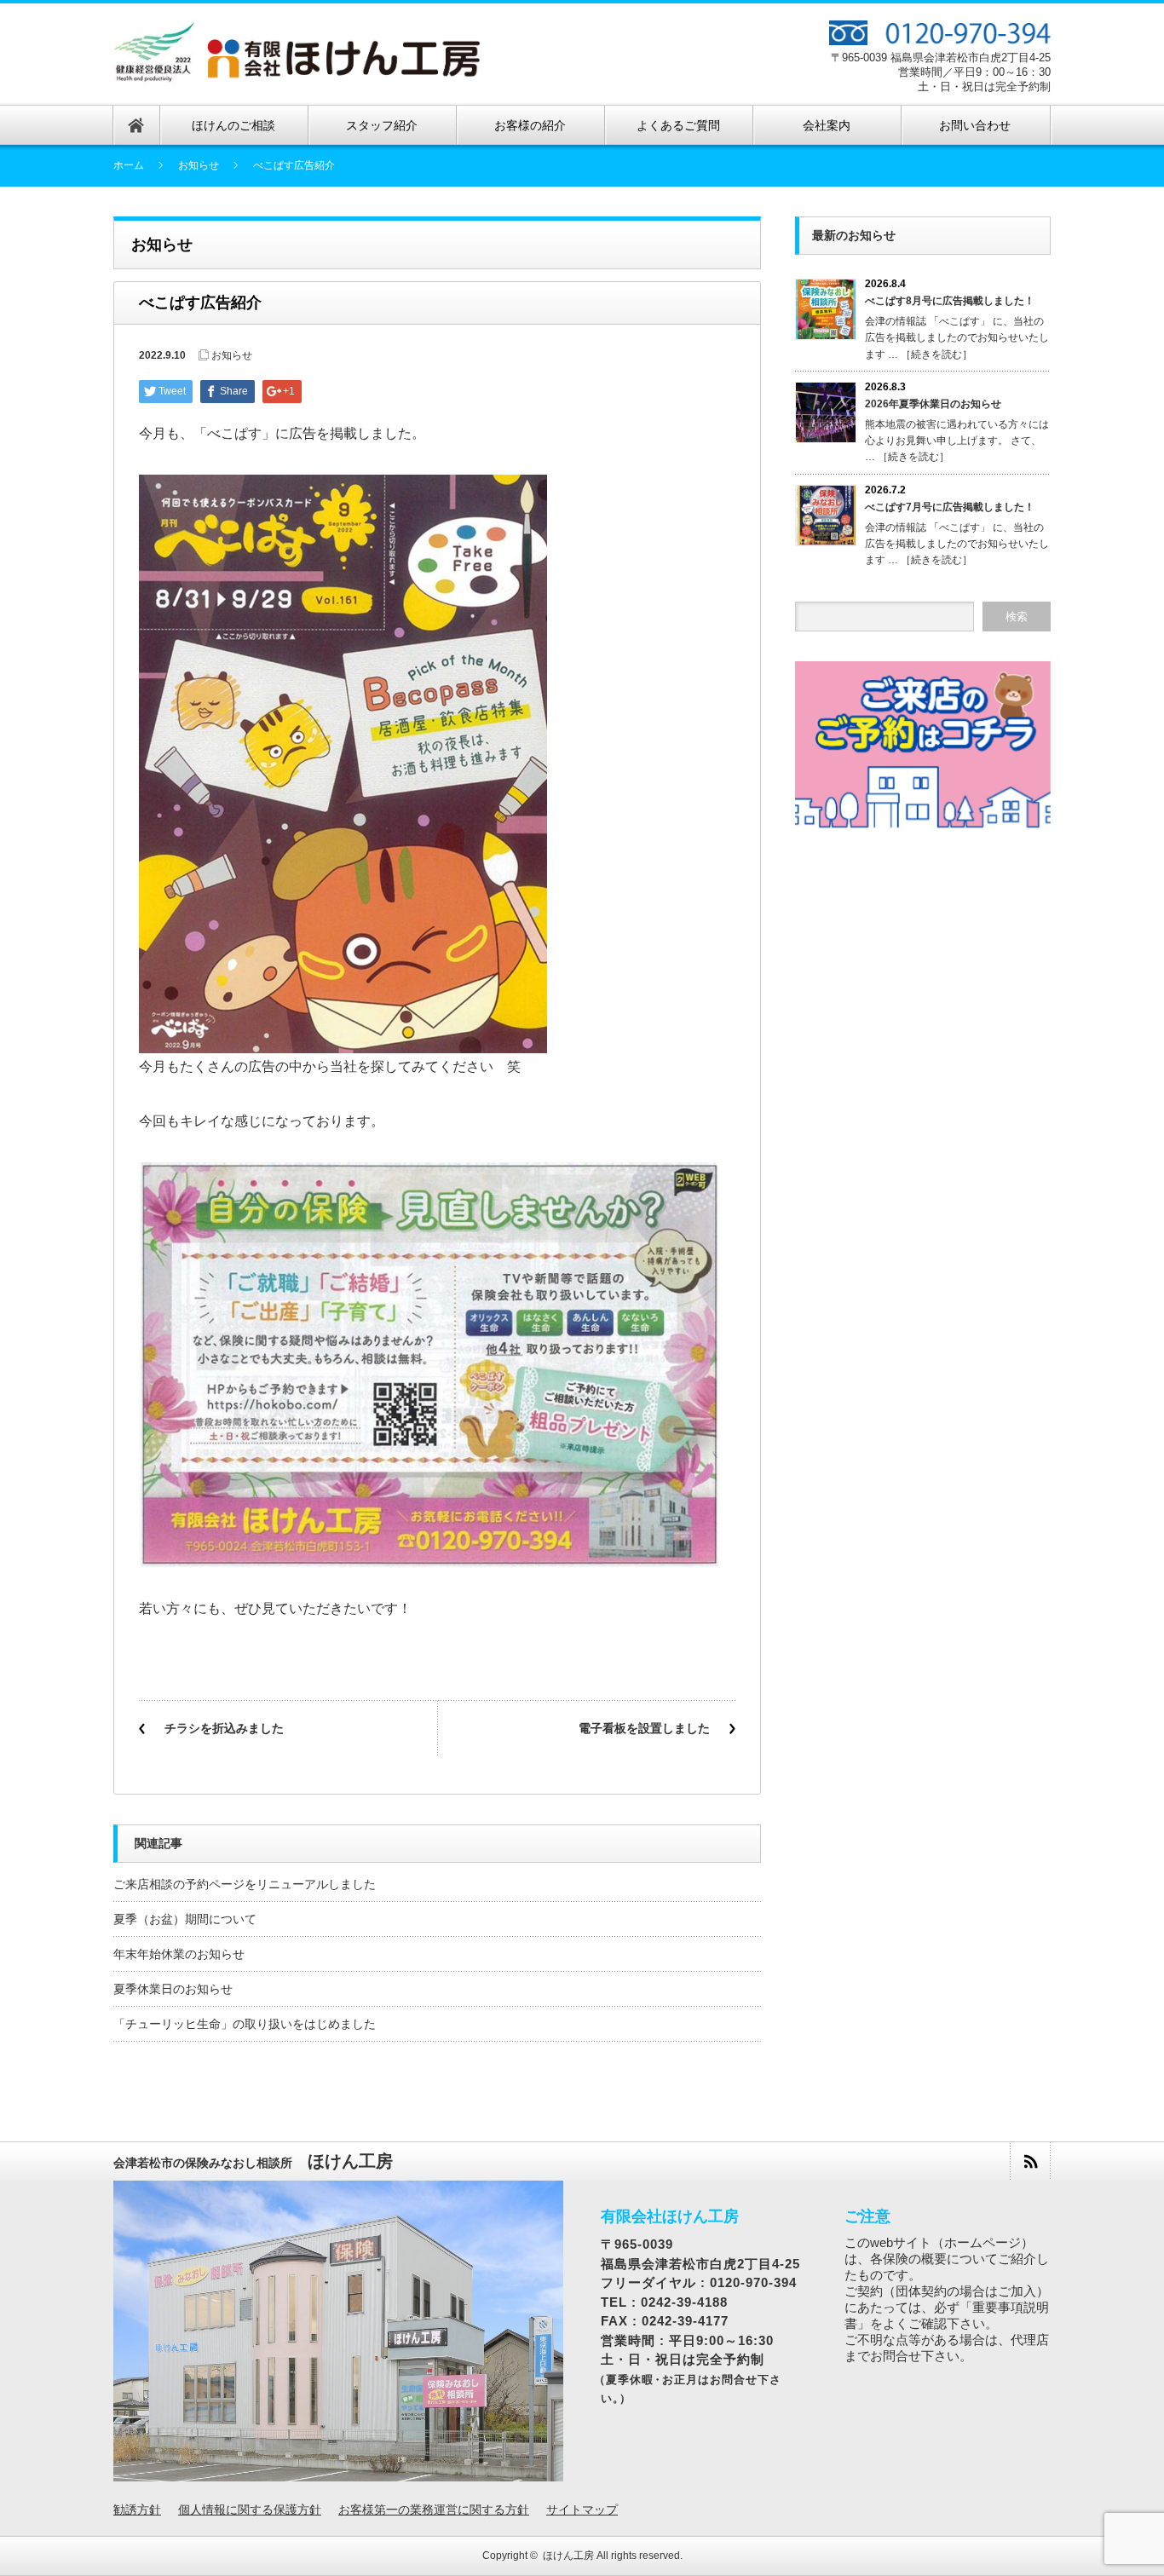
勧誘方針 (137, 2510)
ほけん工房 (568, 2556)
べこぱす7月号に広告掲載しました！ (950, 507)
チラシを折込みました (224, 1728)
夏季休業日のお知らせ (173, 1989)
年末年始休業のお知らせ (179, 1954)
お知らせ (199, 165)
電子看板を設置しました (644, 1728)
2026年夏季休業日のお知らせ (933, 404)
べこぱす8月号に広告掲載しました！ (950, 301)
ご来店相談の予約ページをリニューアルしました (245, 1884)
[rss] (1030, 2161)
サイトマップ (582, 2510)
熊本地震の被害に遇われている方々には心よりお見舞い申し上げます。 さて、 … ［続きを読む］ (957, 441)
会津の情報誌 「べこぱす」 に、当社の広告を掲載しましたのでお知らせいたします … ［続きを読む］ (957, 337)
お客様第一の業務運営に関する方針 (434, 2510)
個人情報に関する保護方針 (250, 2510)
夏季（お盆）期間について (185, 1919)
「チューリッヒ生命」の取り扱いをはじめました (245, 2024)
